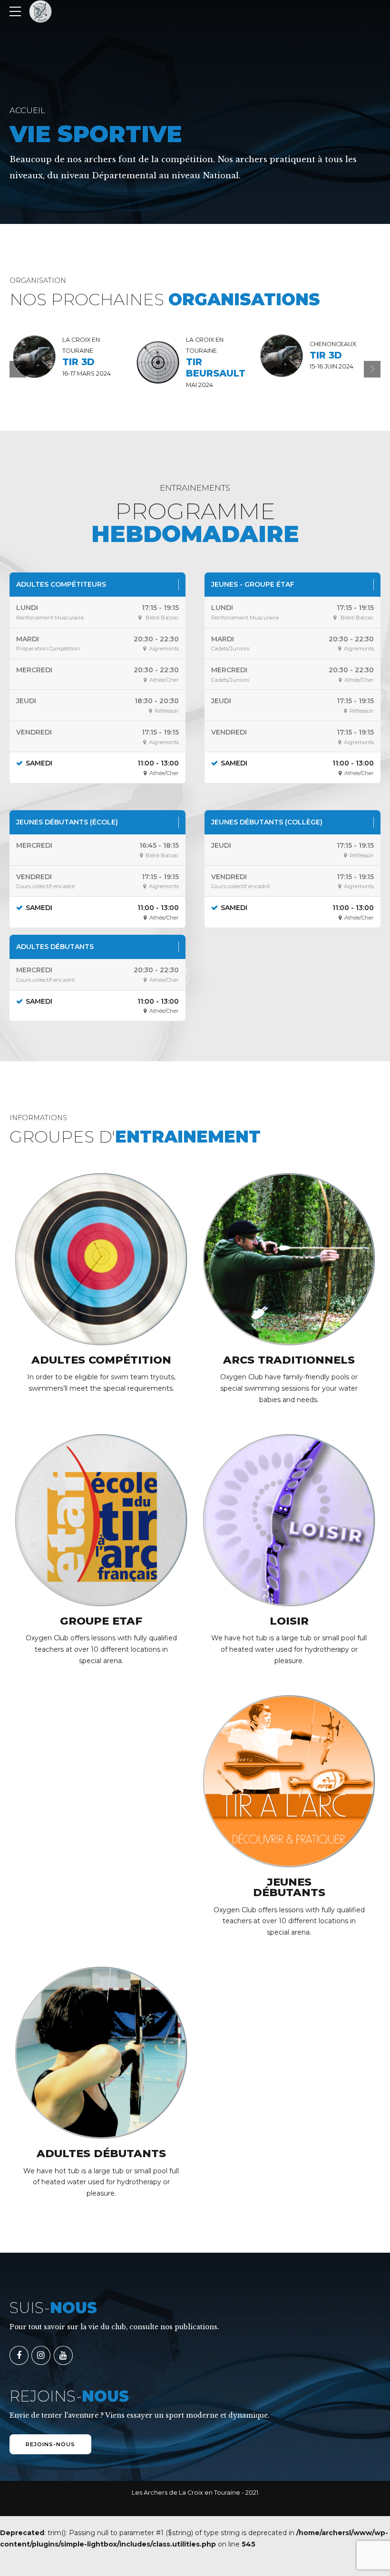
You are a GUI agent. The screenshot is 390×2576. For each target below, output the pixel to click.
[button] (18, 369)
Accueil (27, 110)
